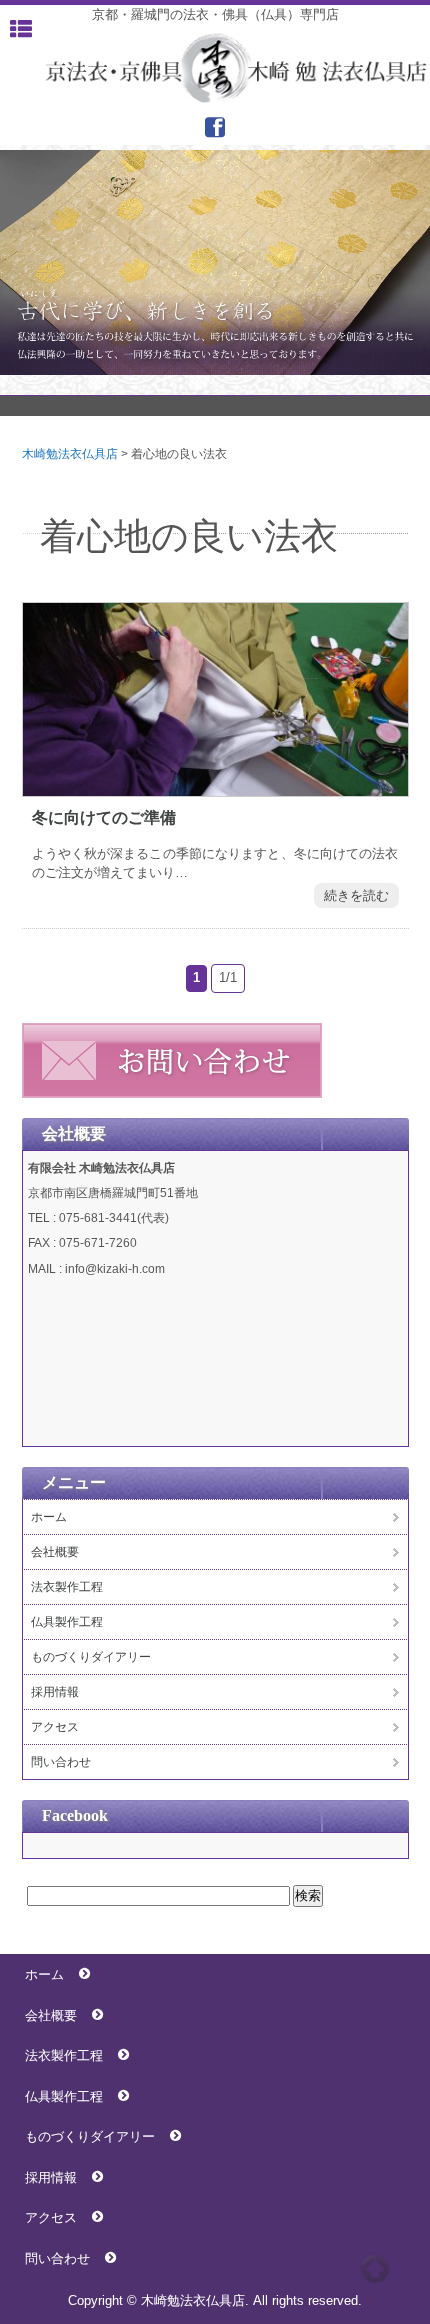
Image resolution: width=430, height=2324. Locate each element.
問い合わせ (61, 1762)
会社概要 (55, 1552)
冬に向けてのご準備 (104, 817)
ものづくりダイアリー (91, 1657)
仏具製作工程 (67, 1622)
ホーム (49, 1517)
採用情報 (55, 1692)
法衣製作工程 (67, 1587)
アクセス (55, 1727)
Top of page (375, 2269)
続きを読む (356, 895)
